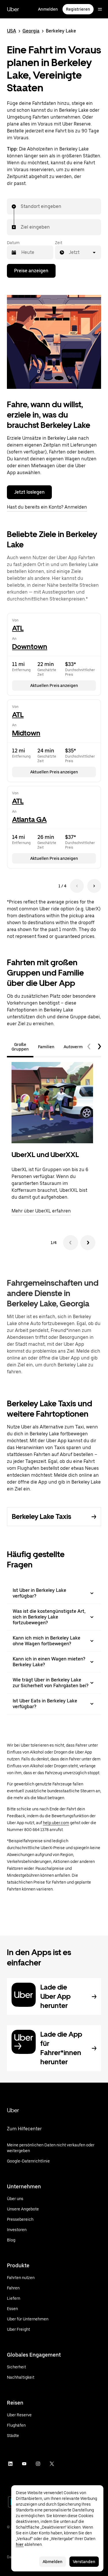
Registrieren (78, 9)
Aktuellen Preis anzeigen (54, 685)
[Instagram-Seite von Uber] (38, 2464)
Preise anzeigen (31, 271)
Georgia (31, 31)
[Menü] (100, 9)
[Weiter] (88, 1243)
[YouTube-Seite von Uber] (24, 2464)
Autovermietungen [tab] (82, 1047)
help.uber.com (56, 1823)
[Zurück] (71, 1243)
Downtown (30, 647)
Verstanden (84, 2562)
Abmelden (53, 2562)
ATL (18, 628)
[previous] (89, 1047)
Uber (13, 9)
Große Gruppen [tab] (20, 1047)
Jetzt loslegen (29, 492)
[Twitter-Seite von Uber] (52, 2464)
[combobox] (21, 206)
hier (20, 2544)
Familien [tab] (46, 1047)
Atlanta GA (29, 819)
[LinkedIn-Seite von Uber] (10, 2464)
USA (12, 31)
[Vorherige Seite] (77, 886)
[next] (99, 1047)
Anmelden (48, 9)
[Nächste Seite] (94, 886)
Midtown (26, 733)
